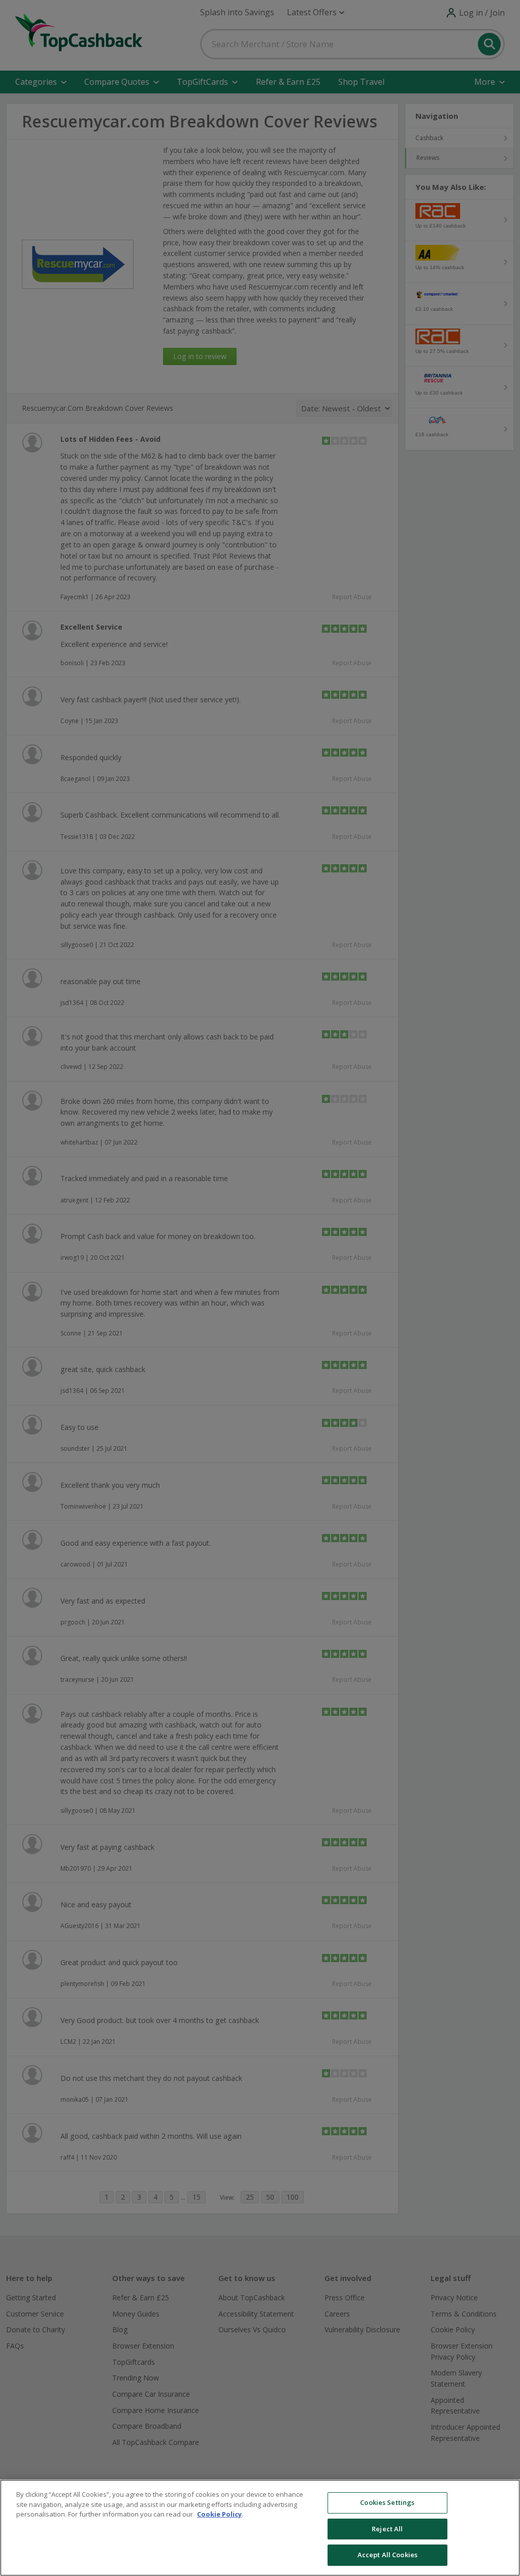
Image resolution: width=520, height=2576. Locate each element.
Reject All (387, 2529)
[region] (260, 2528)
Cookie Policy (219, 2514)
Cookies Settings (387, 2502)
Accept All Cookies (387, 2555)
